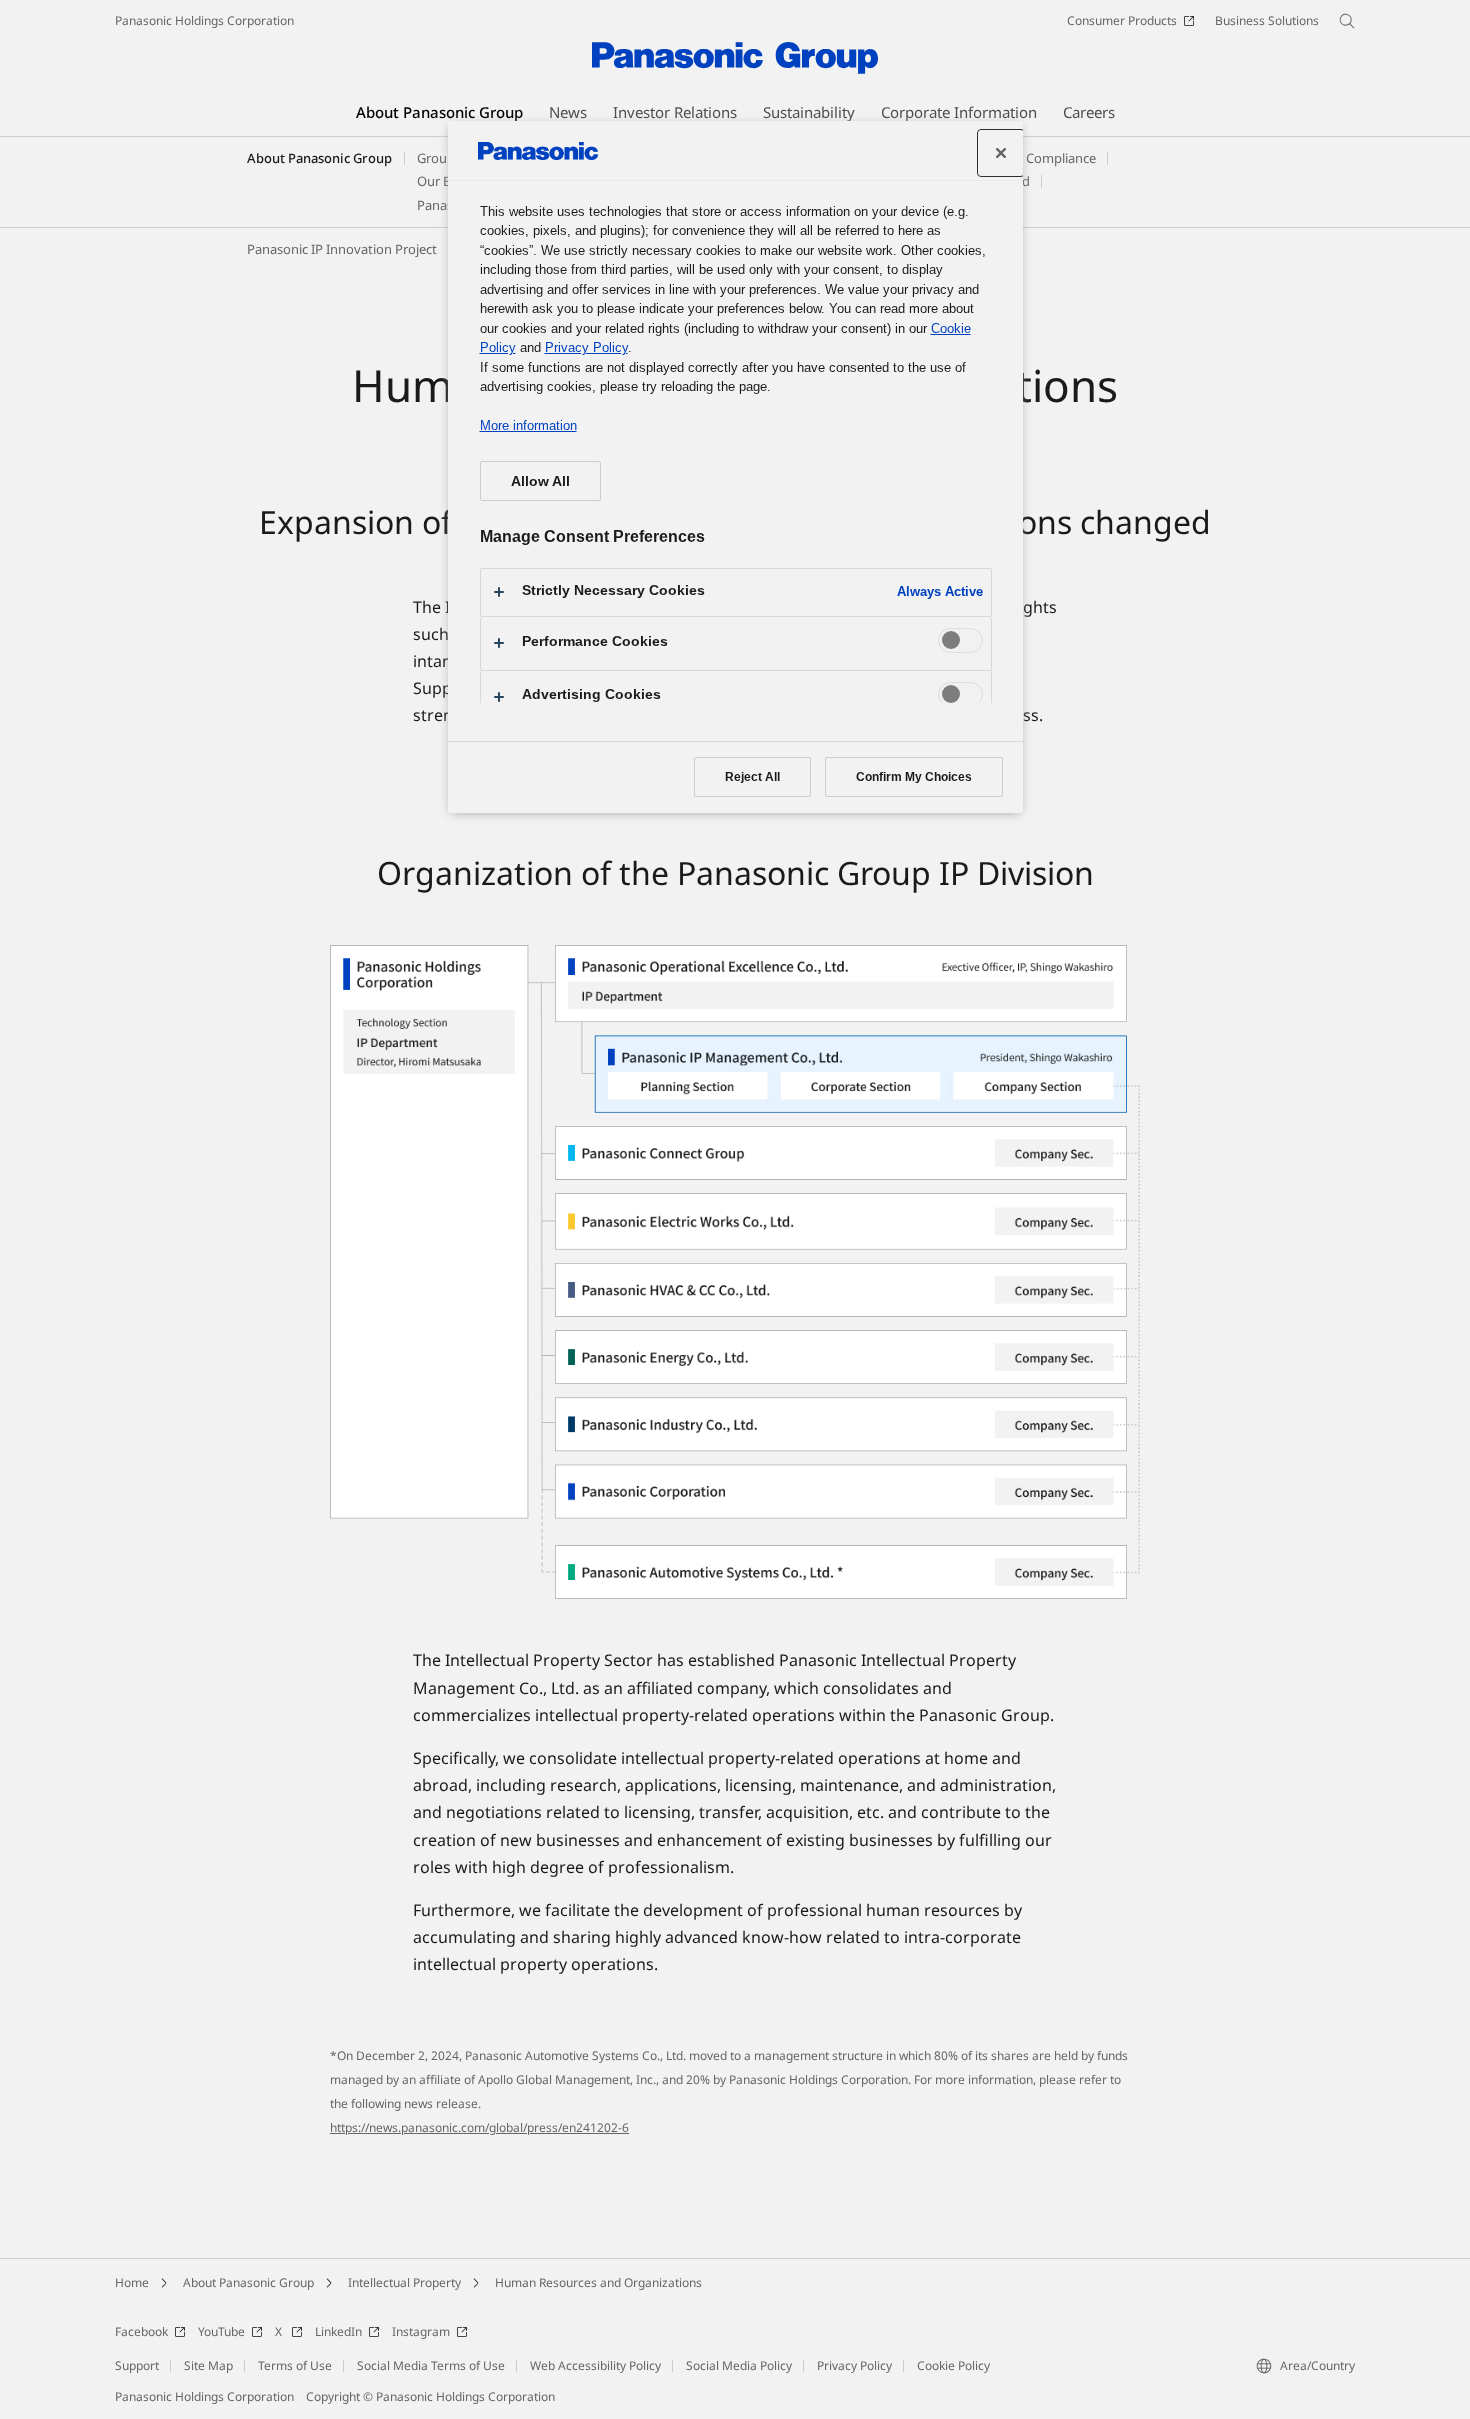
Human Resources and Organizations (598, 2282)
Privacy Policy (854, 2365)
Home (132, 2282)
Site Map (208, 2365)
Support (137, 2365)
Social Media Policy (739, 2365)
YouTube (221, 2331)
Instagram (421, 2331)
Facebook (141, 2331)
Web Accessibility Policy (595, 2365)
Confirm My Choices (914, 777)
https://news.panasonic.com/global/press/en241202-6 (479, 2127)
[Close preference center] (1001, 153)
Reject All (752, 777)
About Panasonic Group (319, 158)
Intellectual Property (404, 2282)
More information (528, 425)
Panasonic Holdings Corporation (204, 20)
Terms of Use (295, 2365)
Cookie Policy (953, 2365)
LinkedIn (338, 2331)
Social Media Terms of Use (431, 2365)
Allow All (540, 481)
